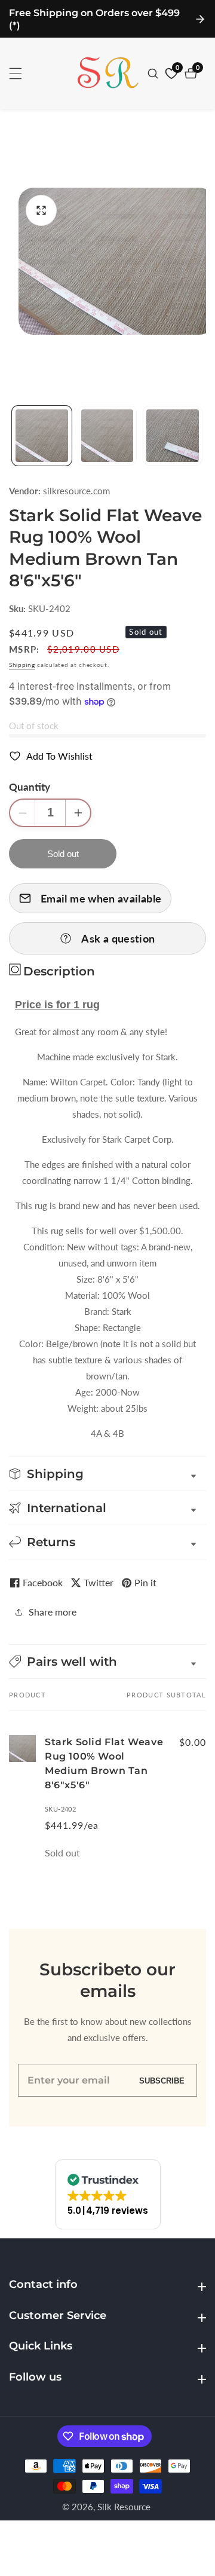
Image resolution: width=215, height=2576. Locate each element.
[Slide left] (13, 436)
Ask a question (118, 938)
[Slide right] (202, 436)
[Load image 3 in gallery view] (173, 436)
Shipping (22, 665)
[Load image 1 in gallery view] (42, 436)
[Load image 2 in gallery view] (107, 436)
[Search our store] (154, 74)
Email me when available (101, 898)
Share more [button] (53, 1612)
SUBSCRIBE (162, 2080)
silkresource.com (76, 491)
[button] (107, 1662)
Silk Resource (124, 2507)
